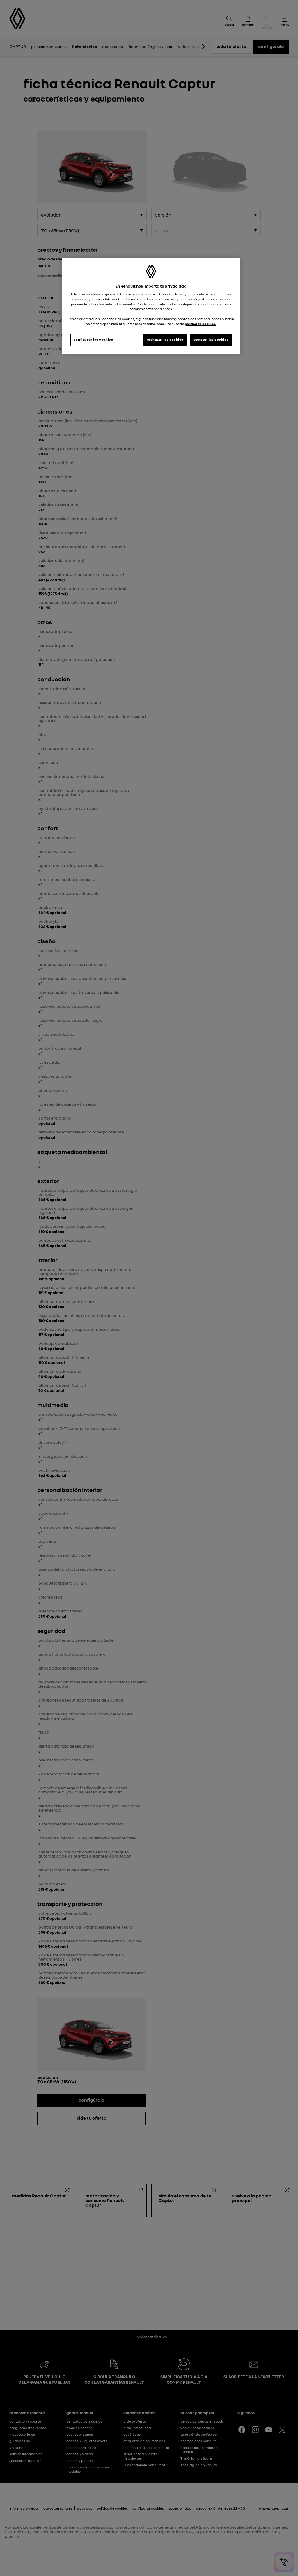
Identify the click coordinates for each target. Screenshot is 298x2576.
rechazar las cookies (165, 340)
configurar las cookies (93, 340)
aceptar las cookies (211, 340)
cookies (94, 294)
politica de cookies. (200, 324)
